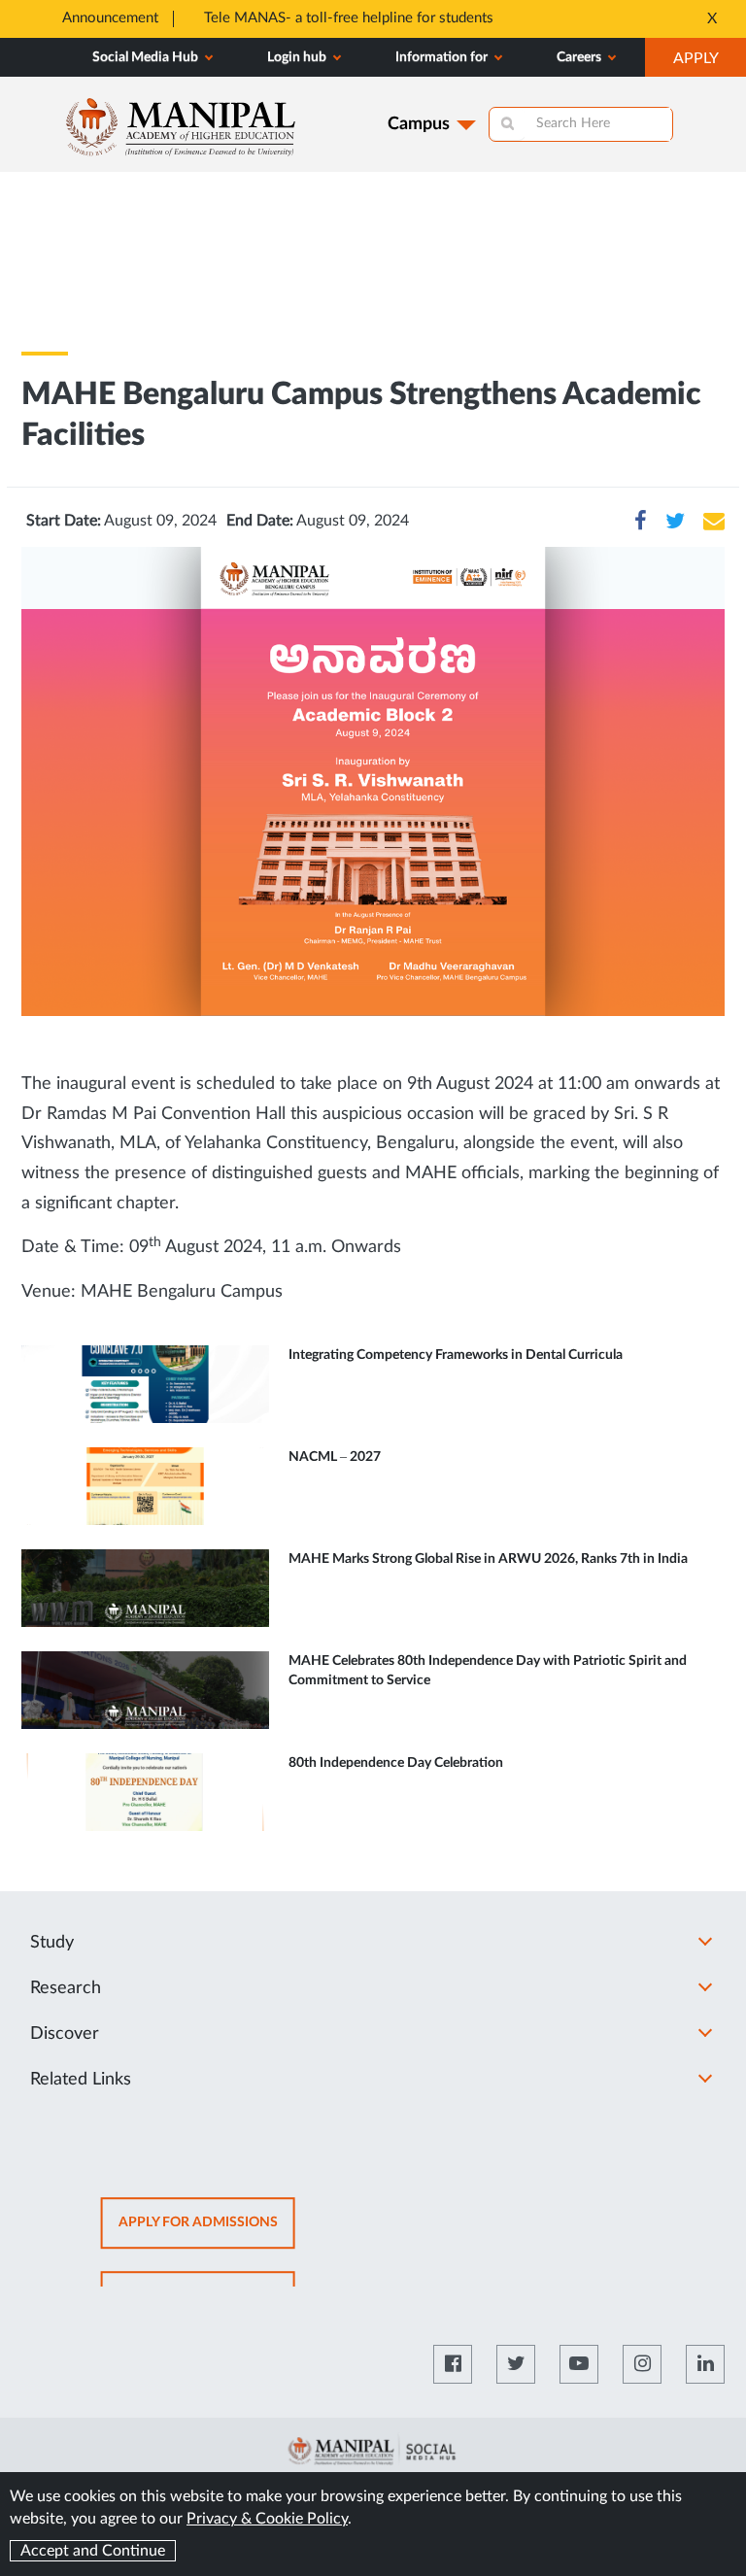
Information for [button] (443, 57)
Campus (419, 124)
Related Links (81, 2080)
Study (52, 1943)
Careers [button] (580, 57)
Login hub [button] (298, 57)
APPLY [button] (710, 63)
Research (66, 1988)
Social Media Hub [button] (147, 57)
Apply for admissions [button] (207, 2233)
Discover (65, 2034)
